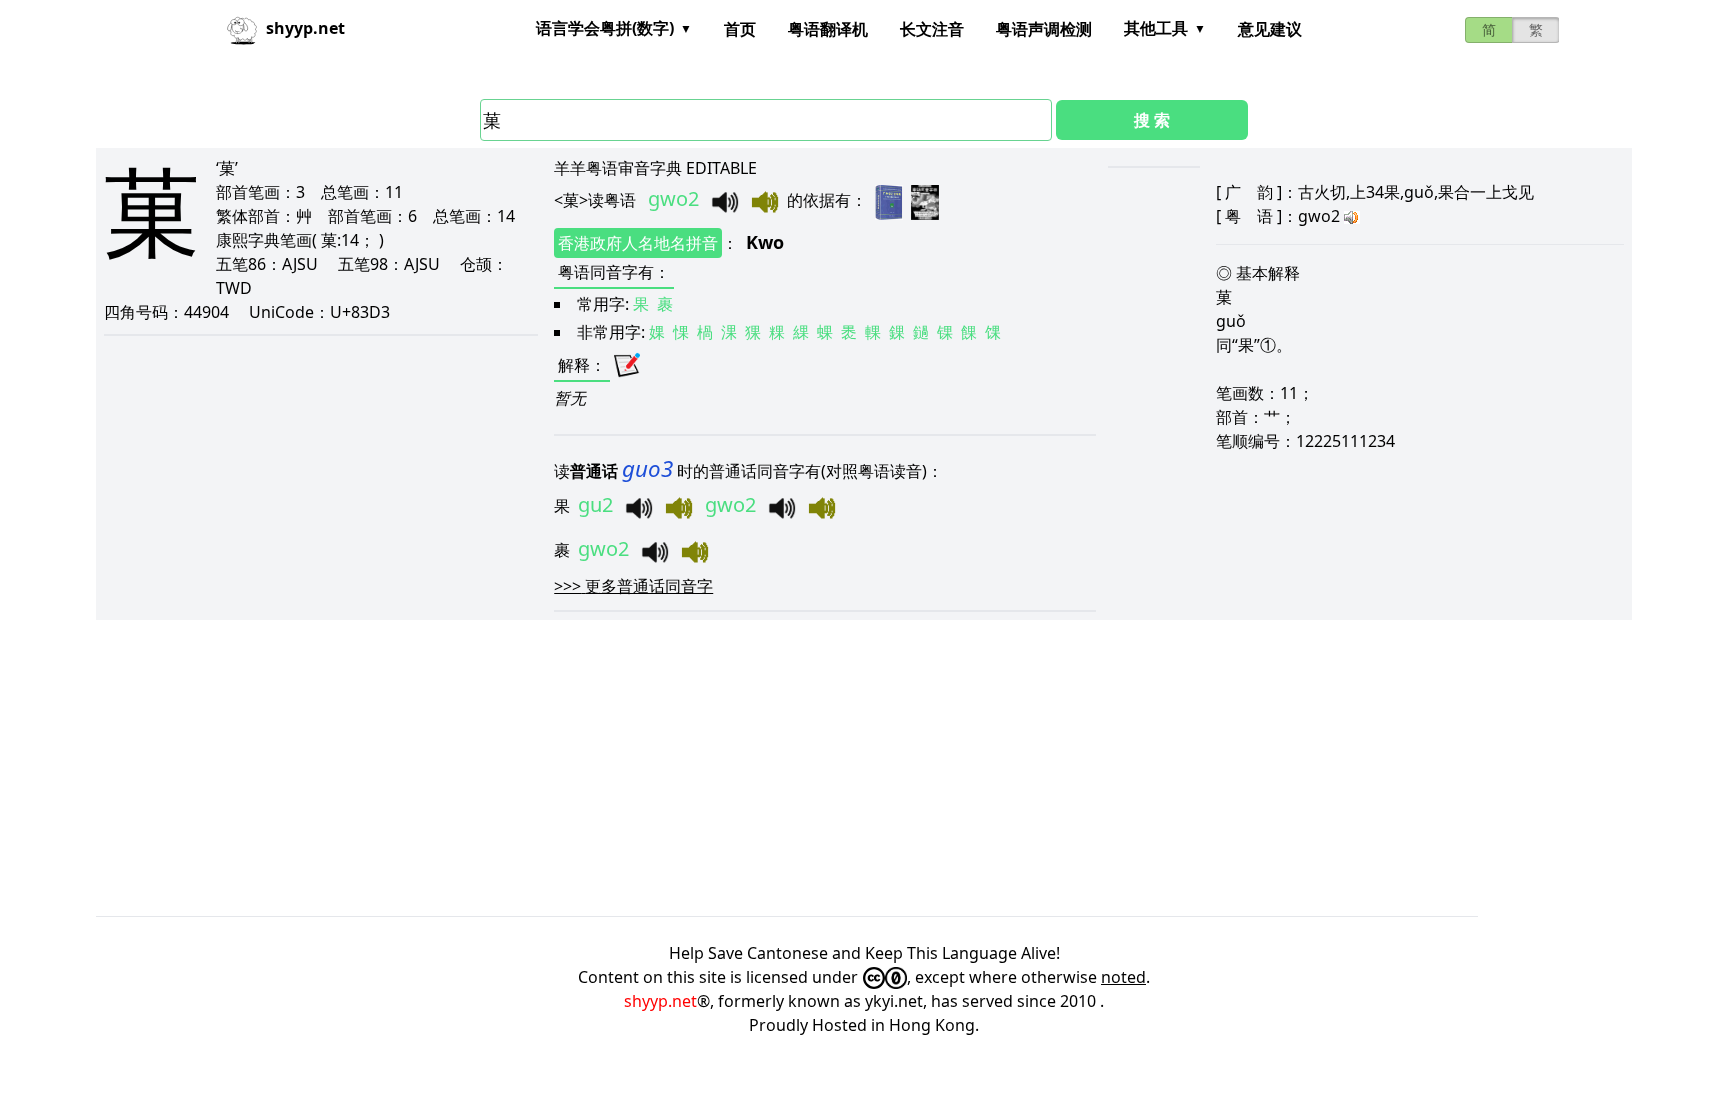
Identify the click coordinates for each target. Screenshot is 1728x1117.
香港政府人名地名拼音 (638, 243)
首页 (740, 29)
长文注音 (932, 29)
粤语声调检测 (1044, 29)
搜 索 (1152, 120)
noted (1123, 977)
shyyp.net (660, 1001)
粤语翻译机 (828, 29)
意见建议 (1270, 29)
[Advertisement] (696, 768)
